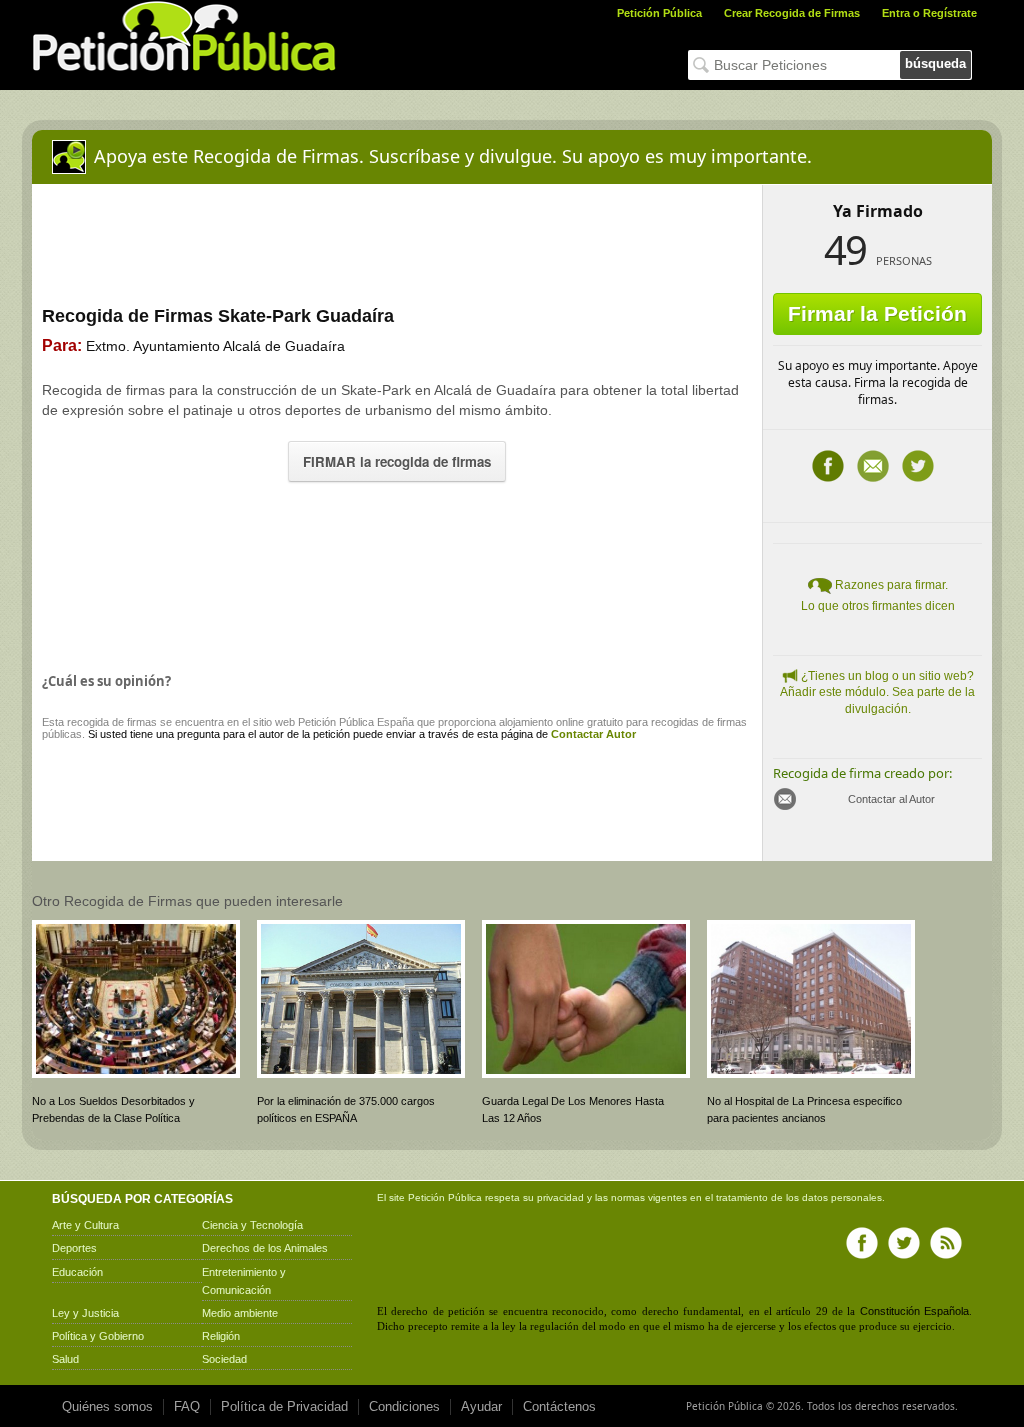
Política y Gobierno (98, 1336)
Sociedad (224, 1359)
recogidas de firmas (699, 722)
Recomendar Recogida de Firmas (873, 466)
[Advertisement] (397, 572)
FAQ (187, 1406)
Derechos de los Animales (265, 1248)
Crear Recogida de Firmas (792, 13)
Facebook (828, 466)
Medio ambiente (240, 1313)
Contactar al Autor (891, 799)
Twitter (918, 466)
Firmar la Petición (877, 313)
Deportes (74, 1248)
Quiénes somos (107, 1406)
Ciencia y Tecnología (252, 1225)
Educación (77, 1272)
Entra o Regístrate (929, 13)
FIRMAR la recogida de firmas (397, 461)
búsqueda (935, 63)
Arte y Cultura (85, 1225)
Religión (221, 1336)
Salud (65, 1359)
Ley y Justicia (85, 1313)
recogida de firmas (112, 722)
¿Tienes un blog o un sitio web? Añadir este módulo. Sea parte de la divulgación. (877, 693)
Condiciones (404, 1406)
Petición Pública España (356, 722)
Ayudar (481, 1406)
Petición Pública (659, 13)
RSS (946, 1243)
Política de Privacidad (284, 1406)
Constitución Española (914, 1311)
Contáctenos (559, 1406)
